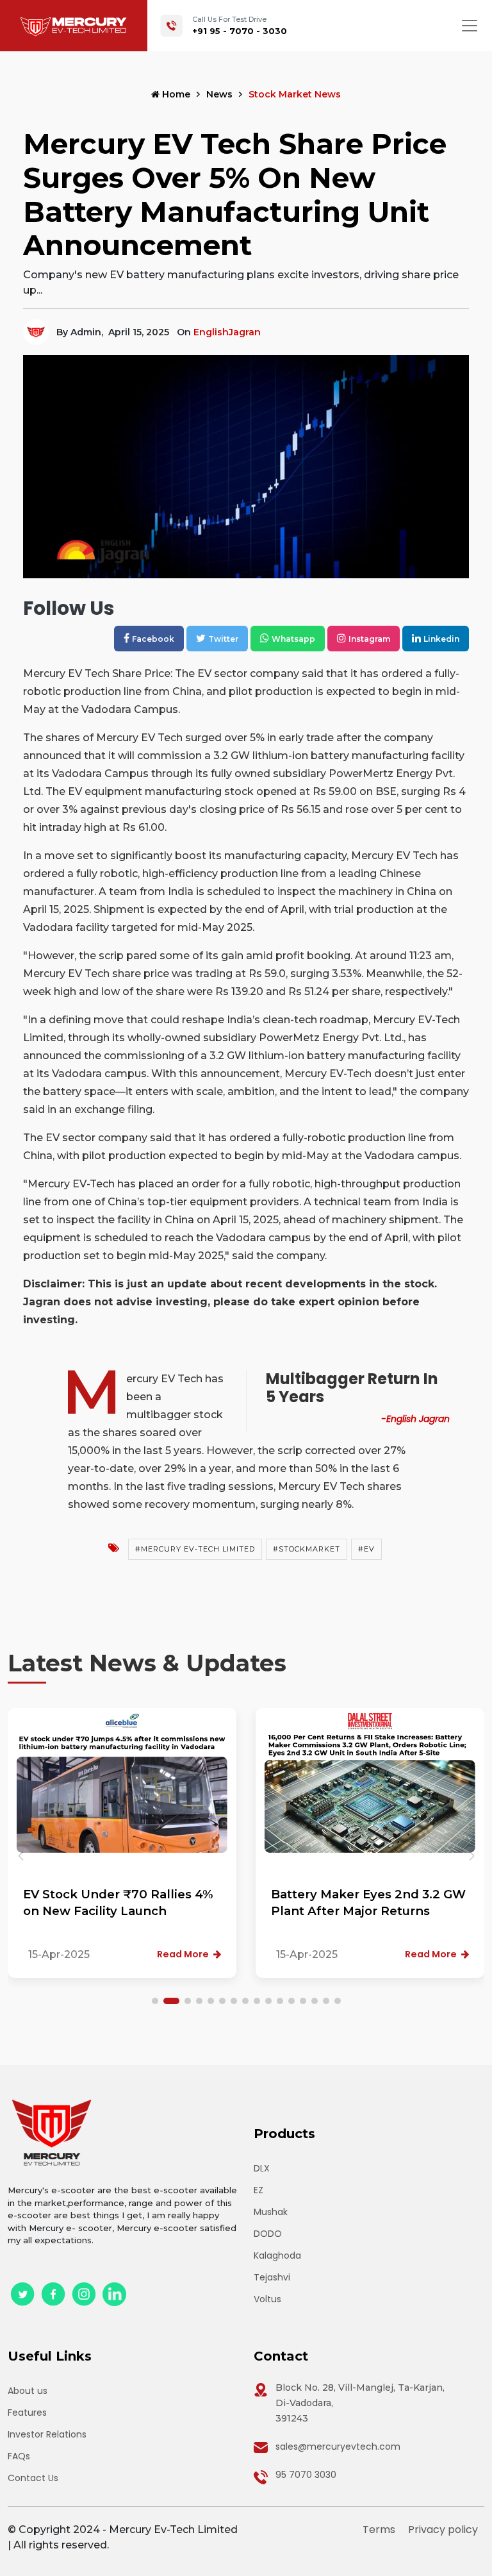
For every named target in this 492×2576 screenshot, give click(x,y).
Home (175, 94)
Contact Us (33, 2478)
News (219, 94)
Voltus (267, 2299)
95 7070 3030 (306, 2475)
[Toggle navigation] (470, 26)
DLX (262, 2168)
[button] (471, 1856)
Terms (379, 2530)
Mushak (271, 2212)
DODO (268, 2234)
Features (27, 2413)
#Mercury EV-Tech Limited (195, 1549)
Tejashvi (272, 2277)
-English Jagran (415, 1419)
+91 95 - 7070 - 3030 (240, 31)
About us (28, 2391)
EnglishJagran (227, 332)
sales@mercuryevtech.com (338, 2446)
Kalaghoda (277, 2255)
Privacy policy (443, 2530)
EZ (258, 2190)
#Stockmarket (307, 1549)
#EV (366, 1549)
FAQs (19, 2456)
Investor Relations (47, 2434)
